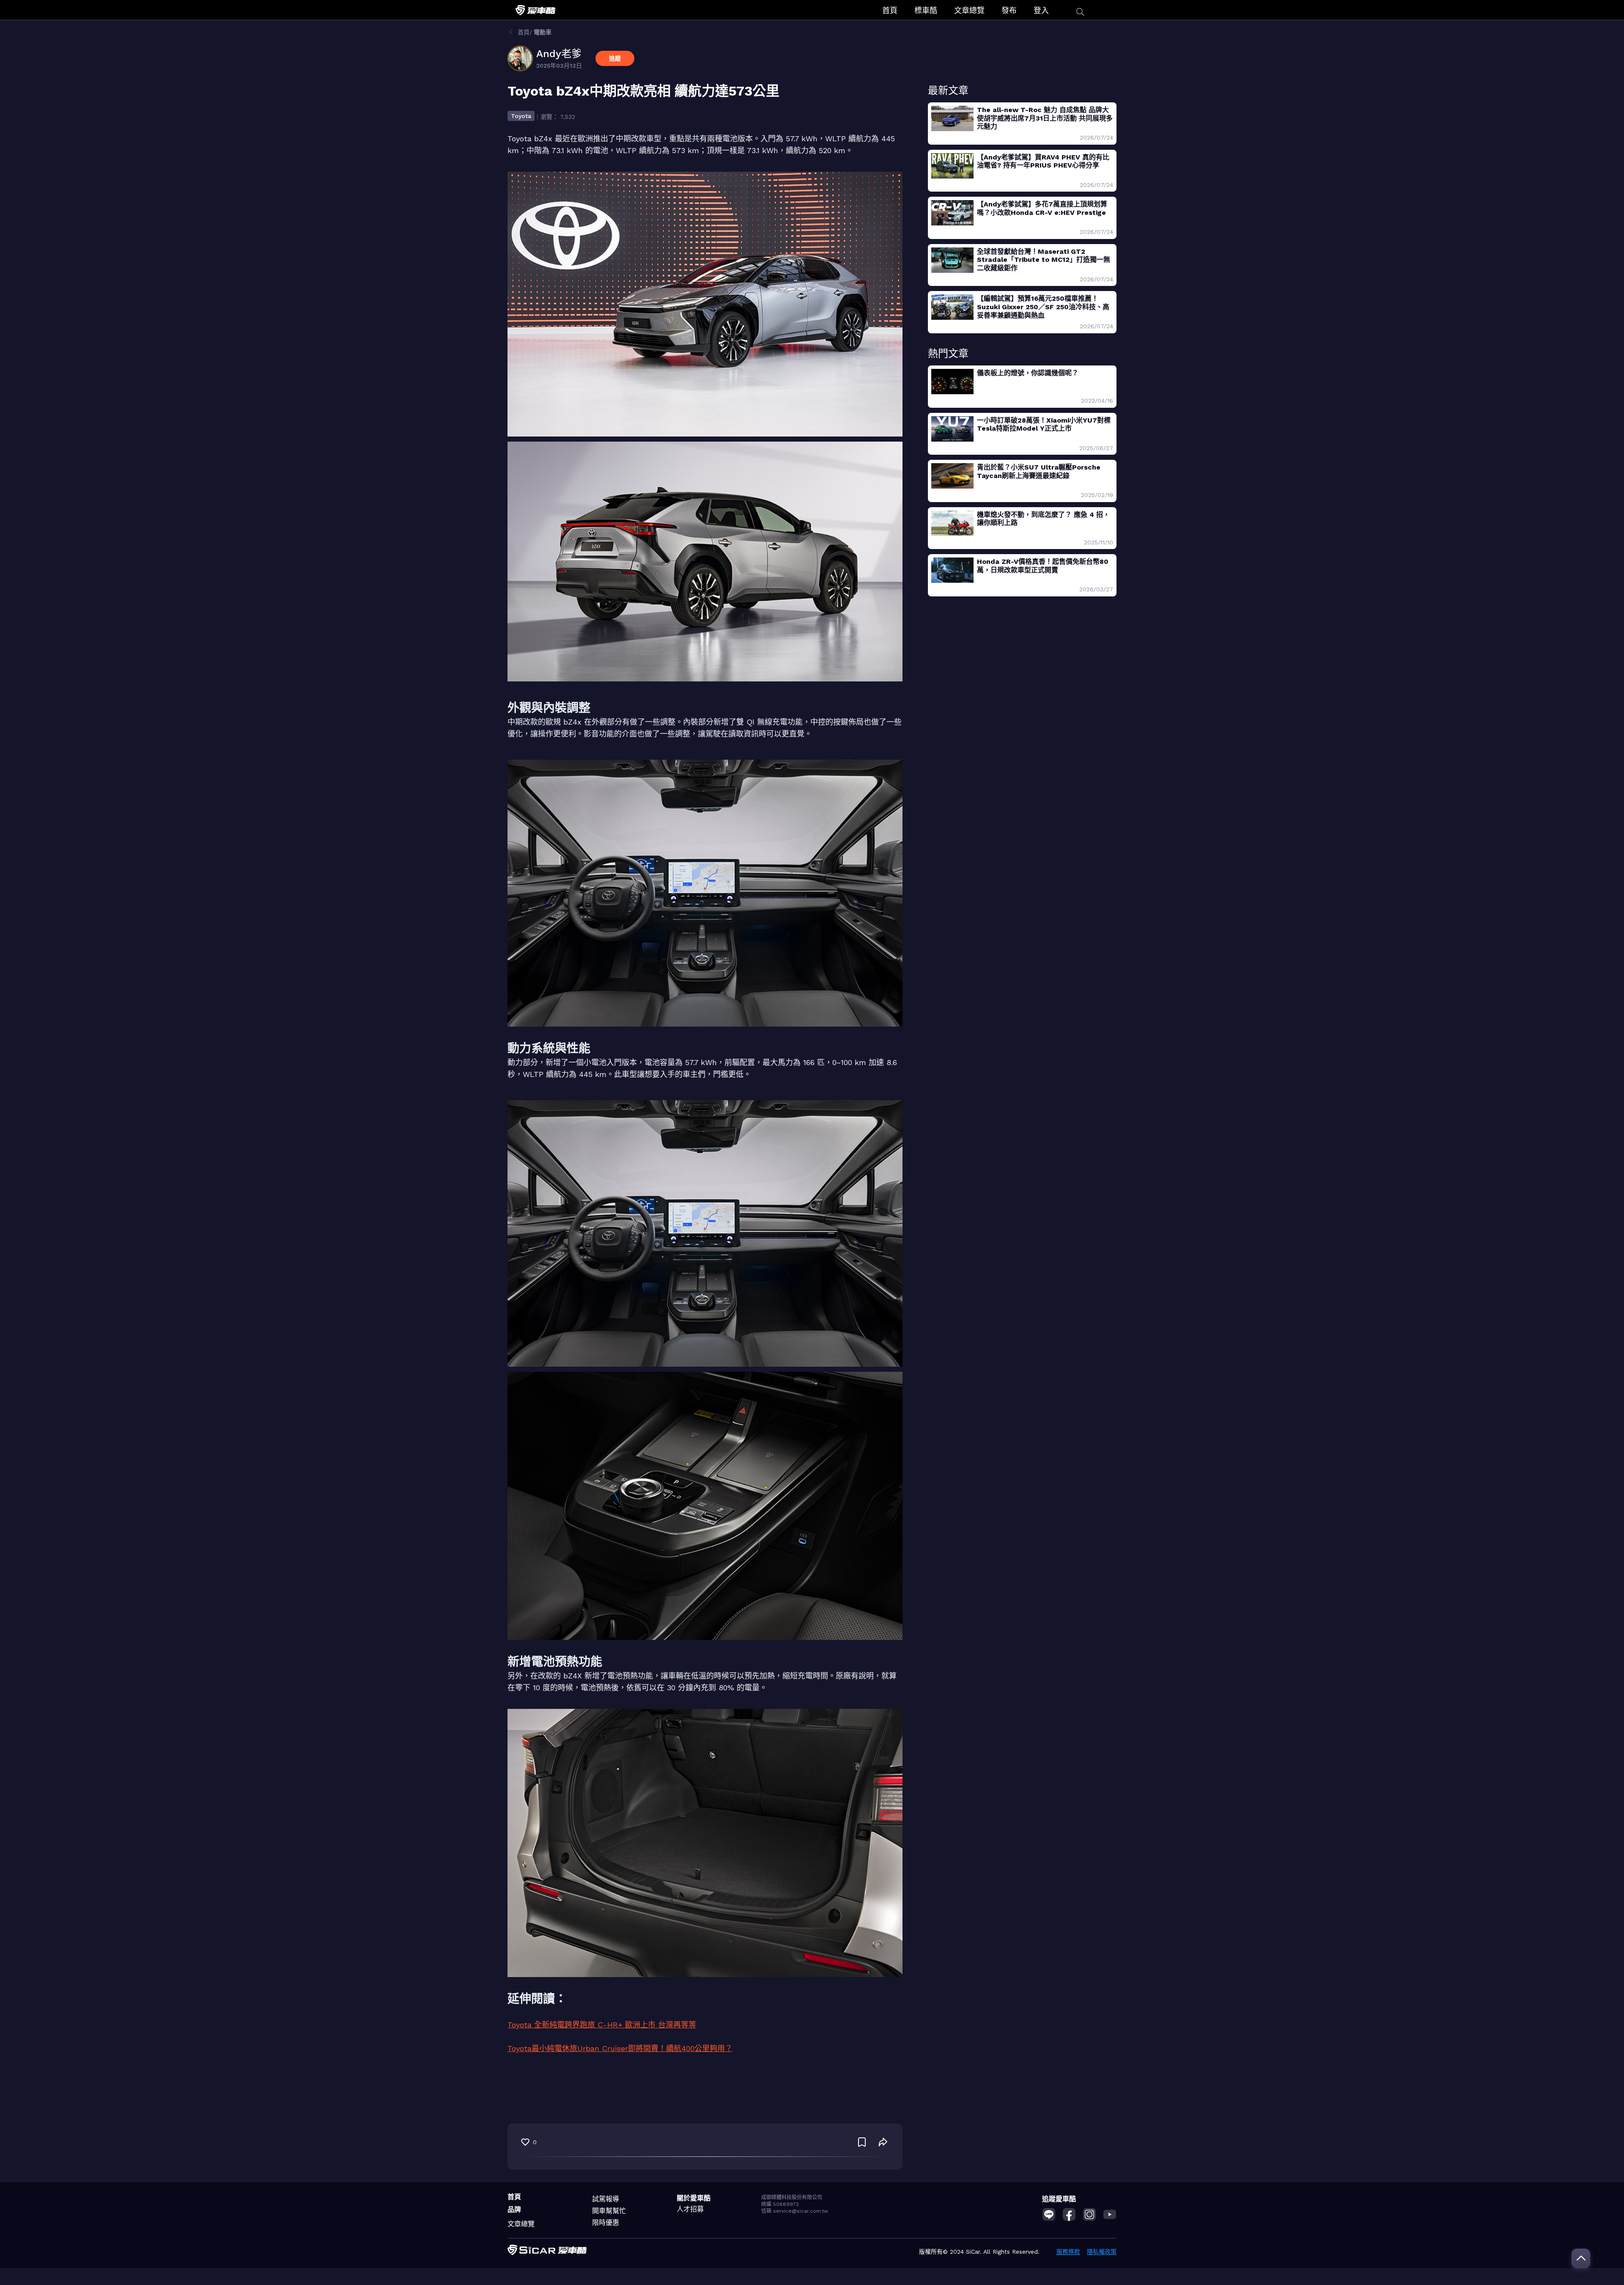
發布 (1009, 10)
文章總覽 (969, 10)
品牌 (514, 2209)
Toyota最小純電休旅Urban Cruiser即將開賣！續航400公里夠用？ (620, 2048)
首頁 (890, 10)
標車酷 (926, 10)
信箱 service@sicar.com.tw (795, 2211)
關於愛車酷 (694, 2198)
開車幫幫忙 (609, 2211)
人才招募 (690, 2209)
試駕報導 (606, 2199)
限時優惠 (606, 2223)
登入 (1041, 10)
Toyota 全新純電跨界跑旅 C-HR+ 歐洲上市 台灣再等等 (602, 2025)
